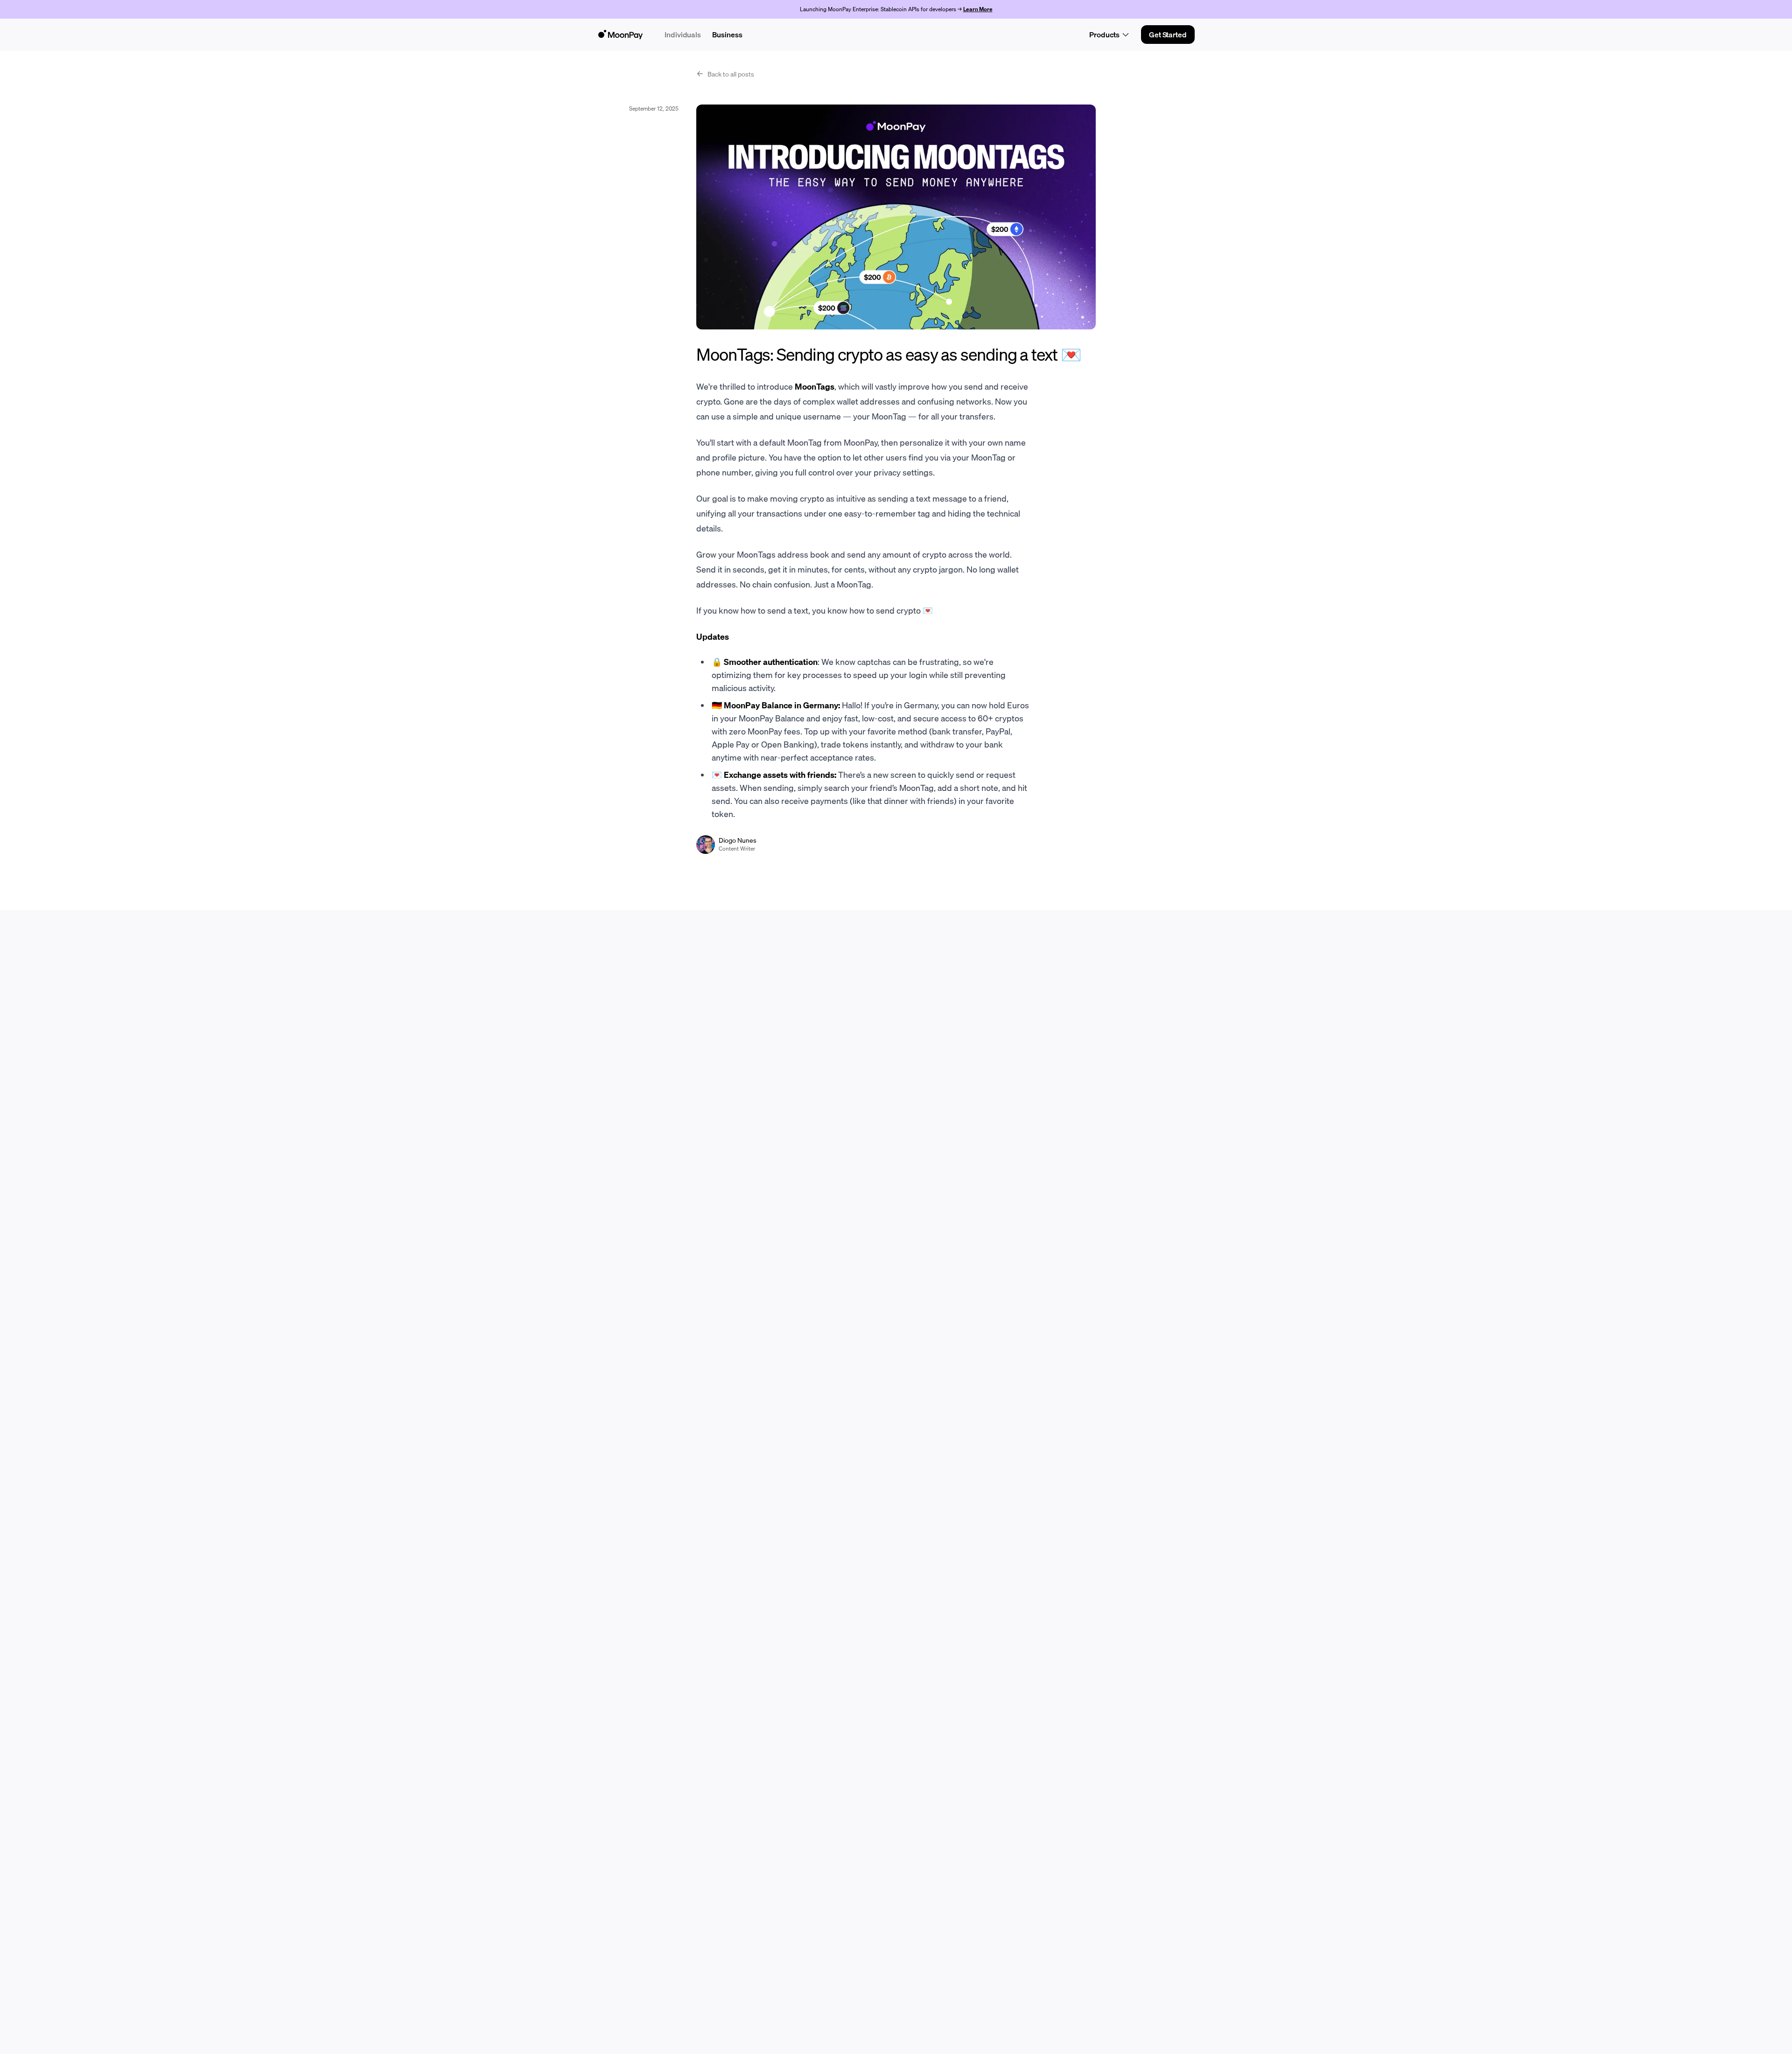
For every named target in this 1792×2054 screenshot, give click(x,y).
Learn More (978, 9)
